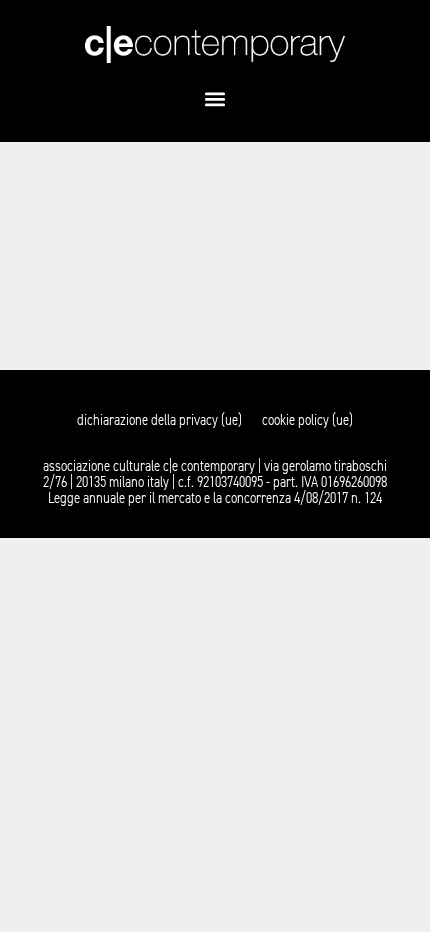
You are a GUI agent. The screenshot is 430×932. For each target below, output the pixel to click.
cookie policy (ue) (307, 420)
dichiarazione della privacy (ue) (159, 420)
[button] (215, 99)
